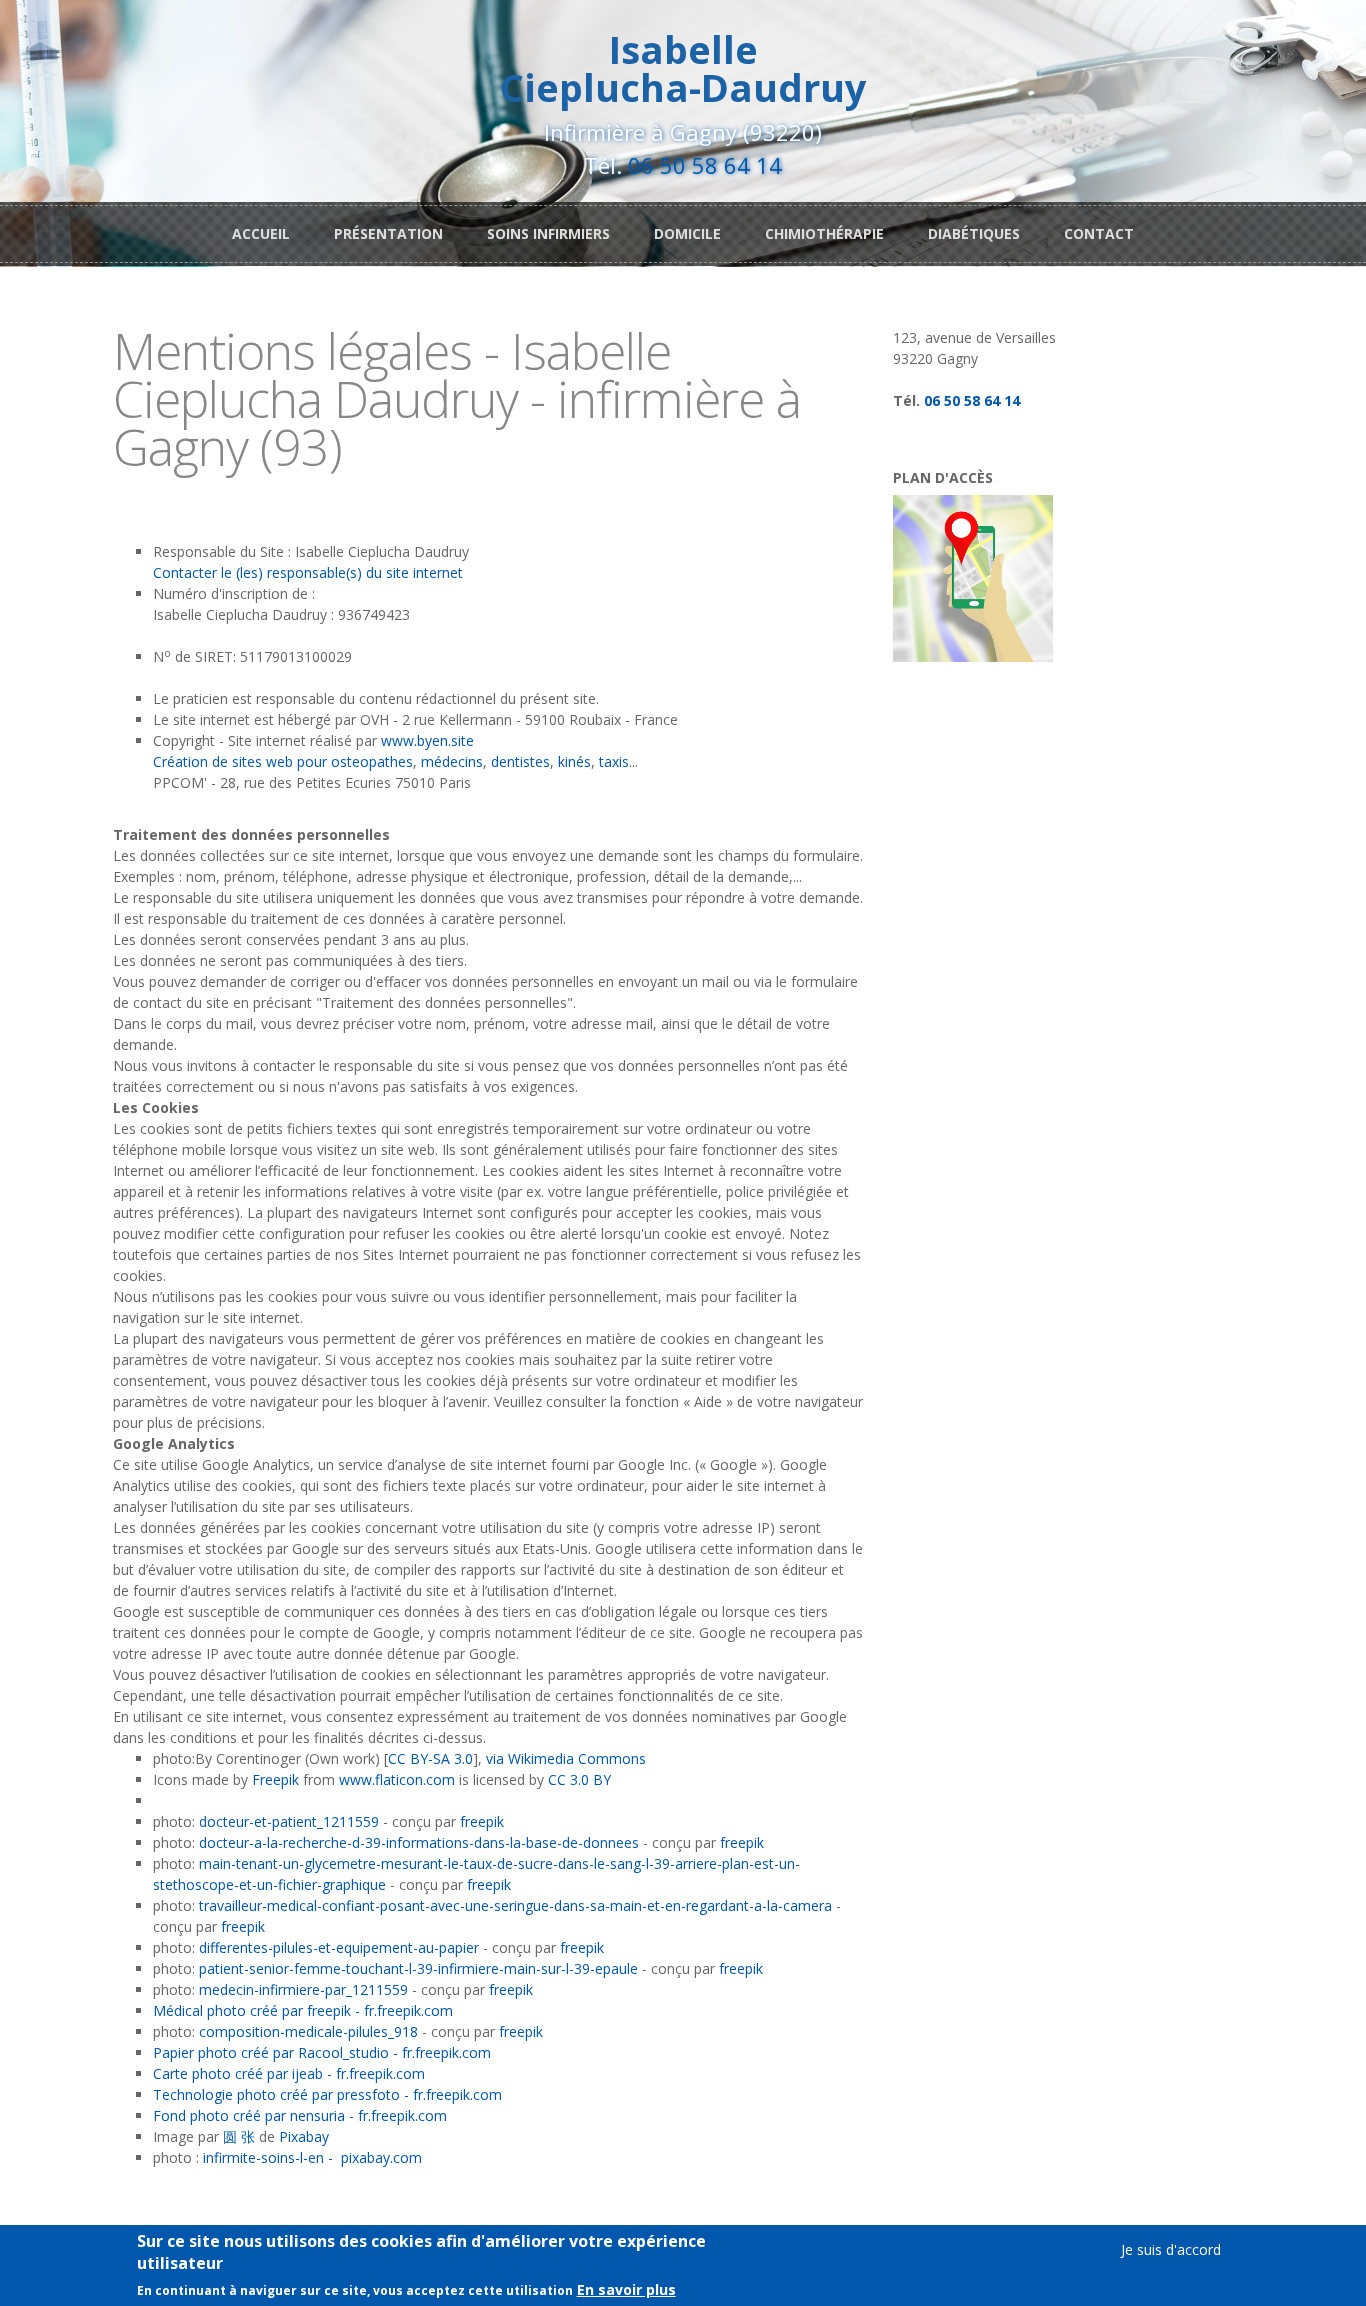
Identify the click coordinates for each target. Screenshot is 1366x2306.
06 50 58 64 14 (705, 165)
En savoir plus (626, 2290)
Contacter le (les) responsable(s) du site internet (308, 572)
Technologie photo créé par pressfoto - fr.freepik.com (327, 2094)
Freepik (275, 1779)
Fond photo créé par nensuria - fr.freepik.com (300, 2115)
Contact (1099, 233)
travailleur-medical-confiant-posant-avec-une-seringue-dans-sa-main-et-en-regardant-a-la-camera (515, 1905)
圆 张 (239, 2136)
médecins (452, 761)
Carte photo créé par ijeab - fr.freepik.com (289, 2073)
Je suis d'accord (1171, 2249)
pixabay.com (381, 2157)
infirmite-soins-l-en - (268, 2157)
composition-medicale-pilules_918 (308, 2031)
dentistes (520, 761)
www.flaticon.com (397, 1779)
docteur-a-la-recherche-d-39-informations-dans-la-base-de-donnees (419, 1842)
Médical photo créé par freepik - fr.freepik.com (303, 2010)
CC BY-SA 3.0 (430, 1758)
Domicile (687, 233)
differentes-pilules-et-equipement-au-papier (341, 1947)
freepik (482, 1821)
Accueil (261, 233)
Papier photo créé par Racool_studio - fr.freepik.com (322, 2052)
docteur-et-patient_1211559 (289, 1821)
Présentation (388, 233)
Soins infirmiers (548, 233)
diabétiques (974, 233)
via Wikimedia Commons (566, 1758)
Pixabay (304, 2136)
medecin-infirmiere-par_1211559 (303, 1989)
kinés (574, 761)
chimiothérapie (824, 233)
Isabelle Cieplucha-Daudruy (683, 68)
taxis (614, 761)
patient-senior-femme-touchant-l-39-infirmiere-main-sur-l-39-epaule (418, 1968)
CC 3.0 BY (579, 1779)
